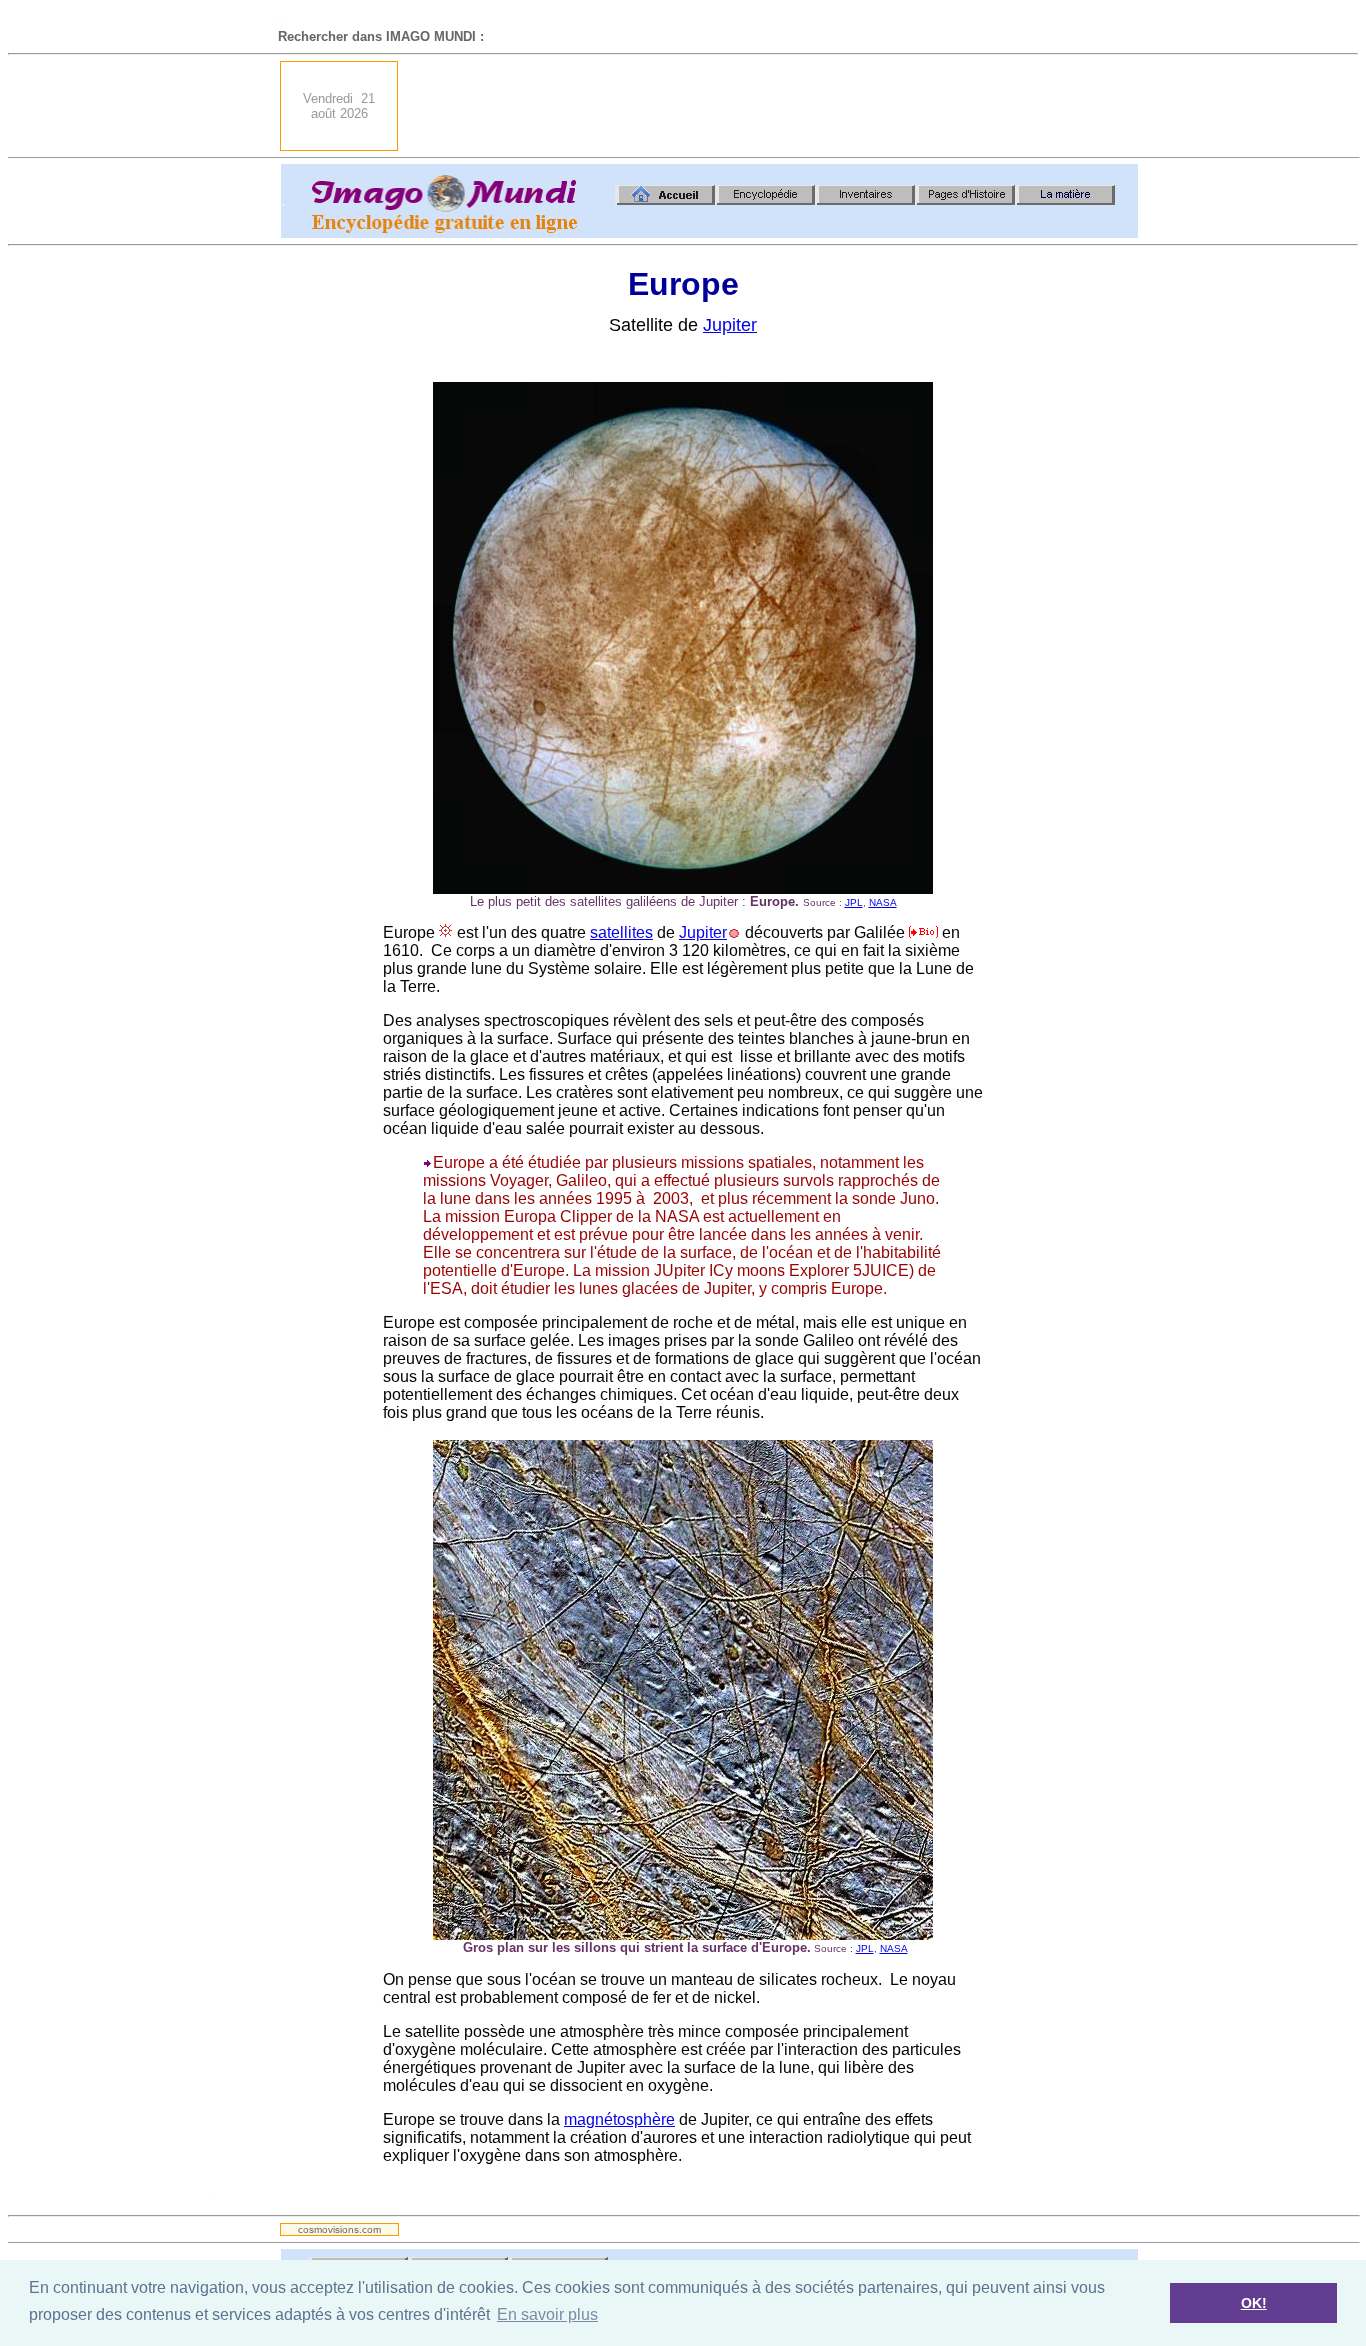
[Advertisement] (774, 106)
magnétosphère (619, 2119)
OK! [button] (1254, 2303)
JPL (854, 902)
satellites (621, 932)
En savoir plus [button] (547, 2314)
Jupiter (730, 325)
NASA (883, 902)
